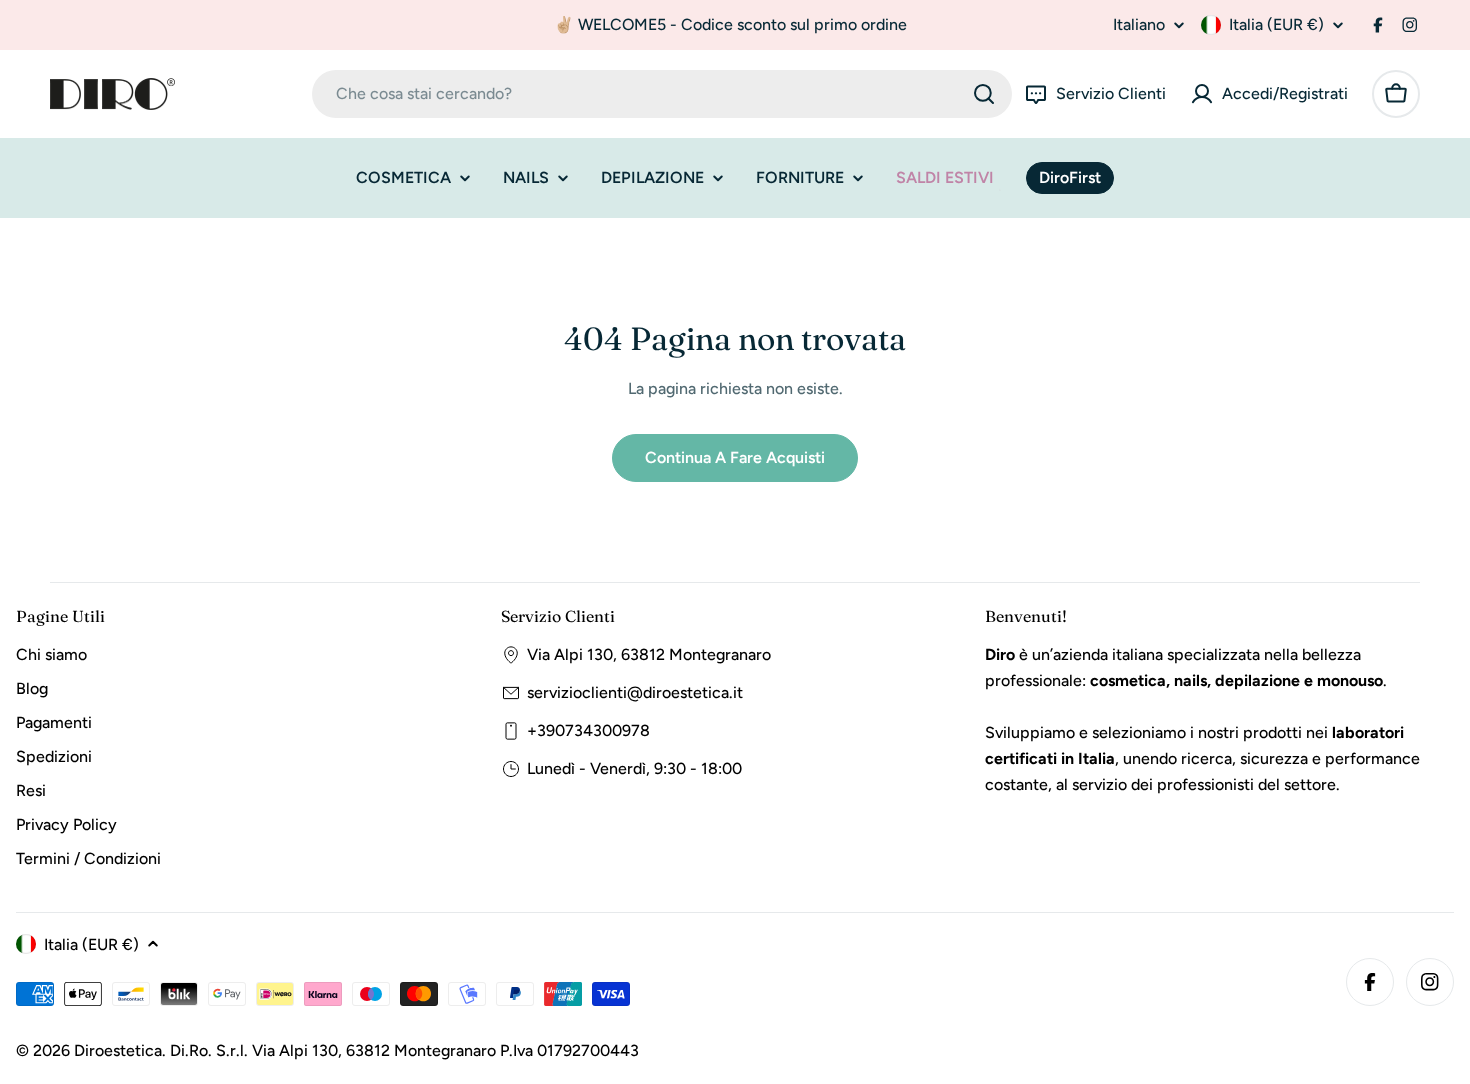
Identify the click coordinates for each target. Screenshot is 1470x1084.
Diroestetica (118, 1050)
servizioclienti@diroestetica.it (635, 692)
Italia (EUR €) (1276, 24)
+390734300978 (588, 730)
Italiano (1139, 25)
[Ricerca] (984, 94)
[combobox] (662, 94)
